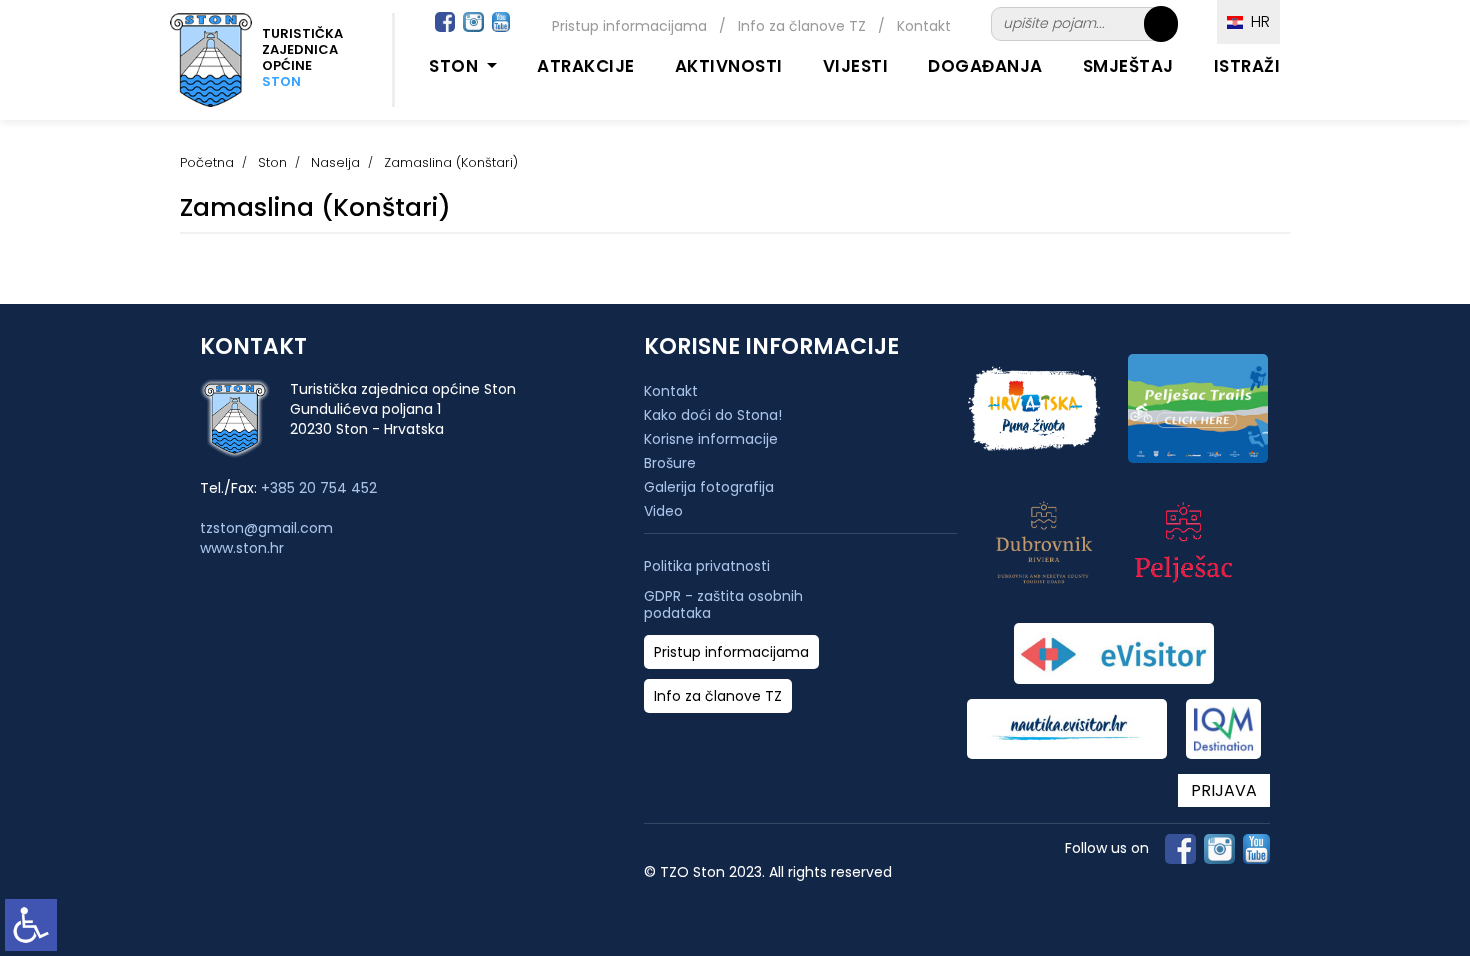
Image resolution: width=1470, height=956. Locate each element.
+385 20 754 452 (319, 488)
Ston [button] (456, 66)
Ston (272, 162)
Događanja (985, 66)
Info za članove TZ (802, 26)
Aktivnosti (729, 66)
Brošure (670, 463)
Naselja (335, 162)
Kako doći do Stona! (713, 415)
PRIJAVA (1224, 790)
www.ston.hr (242, 548)
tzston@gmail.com (266, 528)
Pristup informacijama (629, 26)
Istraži (1247, 66)
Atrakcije (586, 66)
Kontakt (924, 26)
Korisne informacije (711, 439)
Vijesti (856, 66)
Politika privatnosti (707, 566)
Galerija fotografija (709, 487)
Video (663, 511)
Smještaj (1128, 66)
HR (1256, 21)
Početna (207, 162)
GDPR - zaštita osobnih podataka (723, 605)
